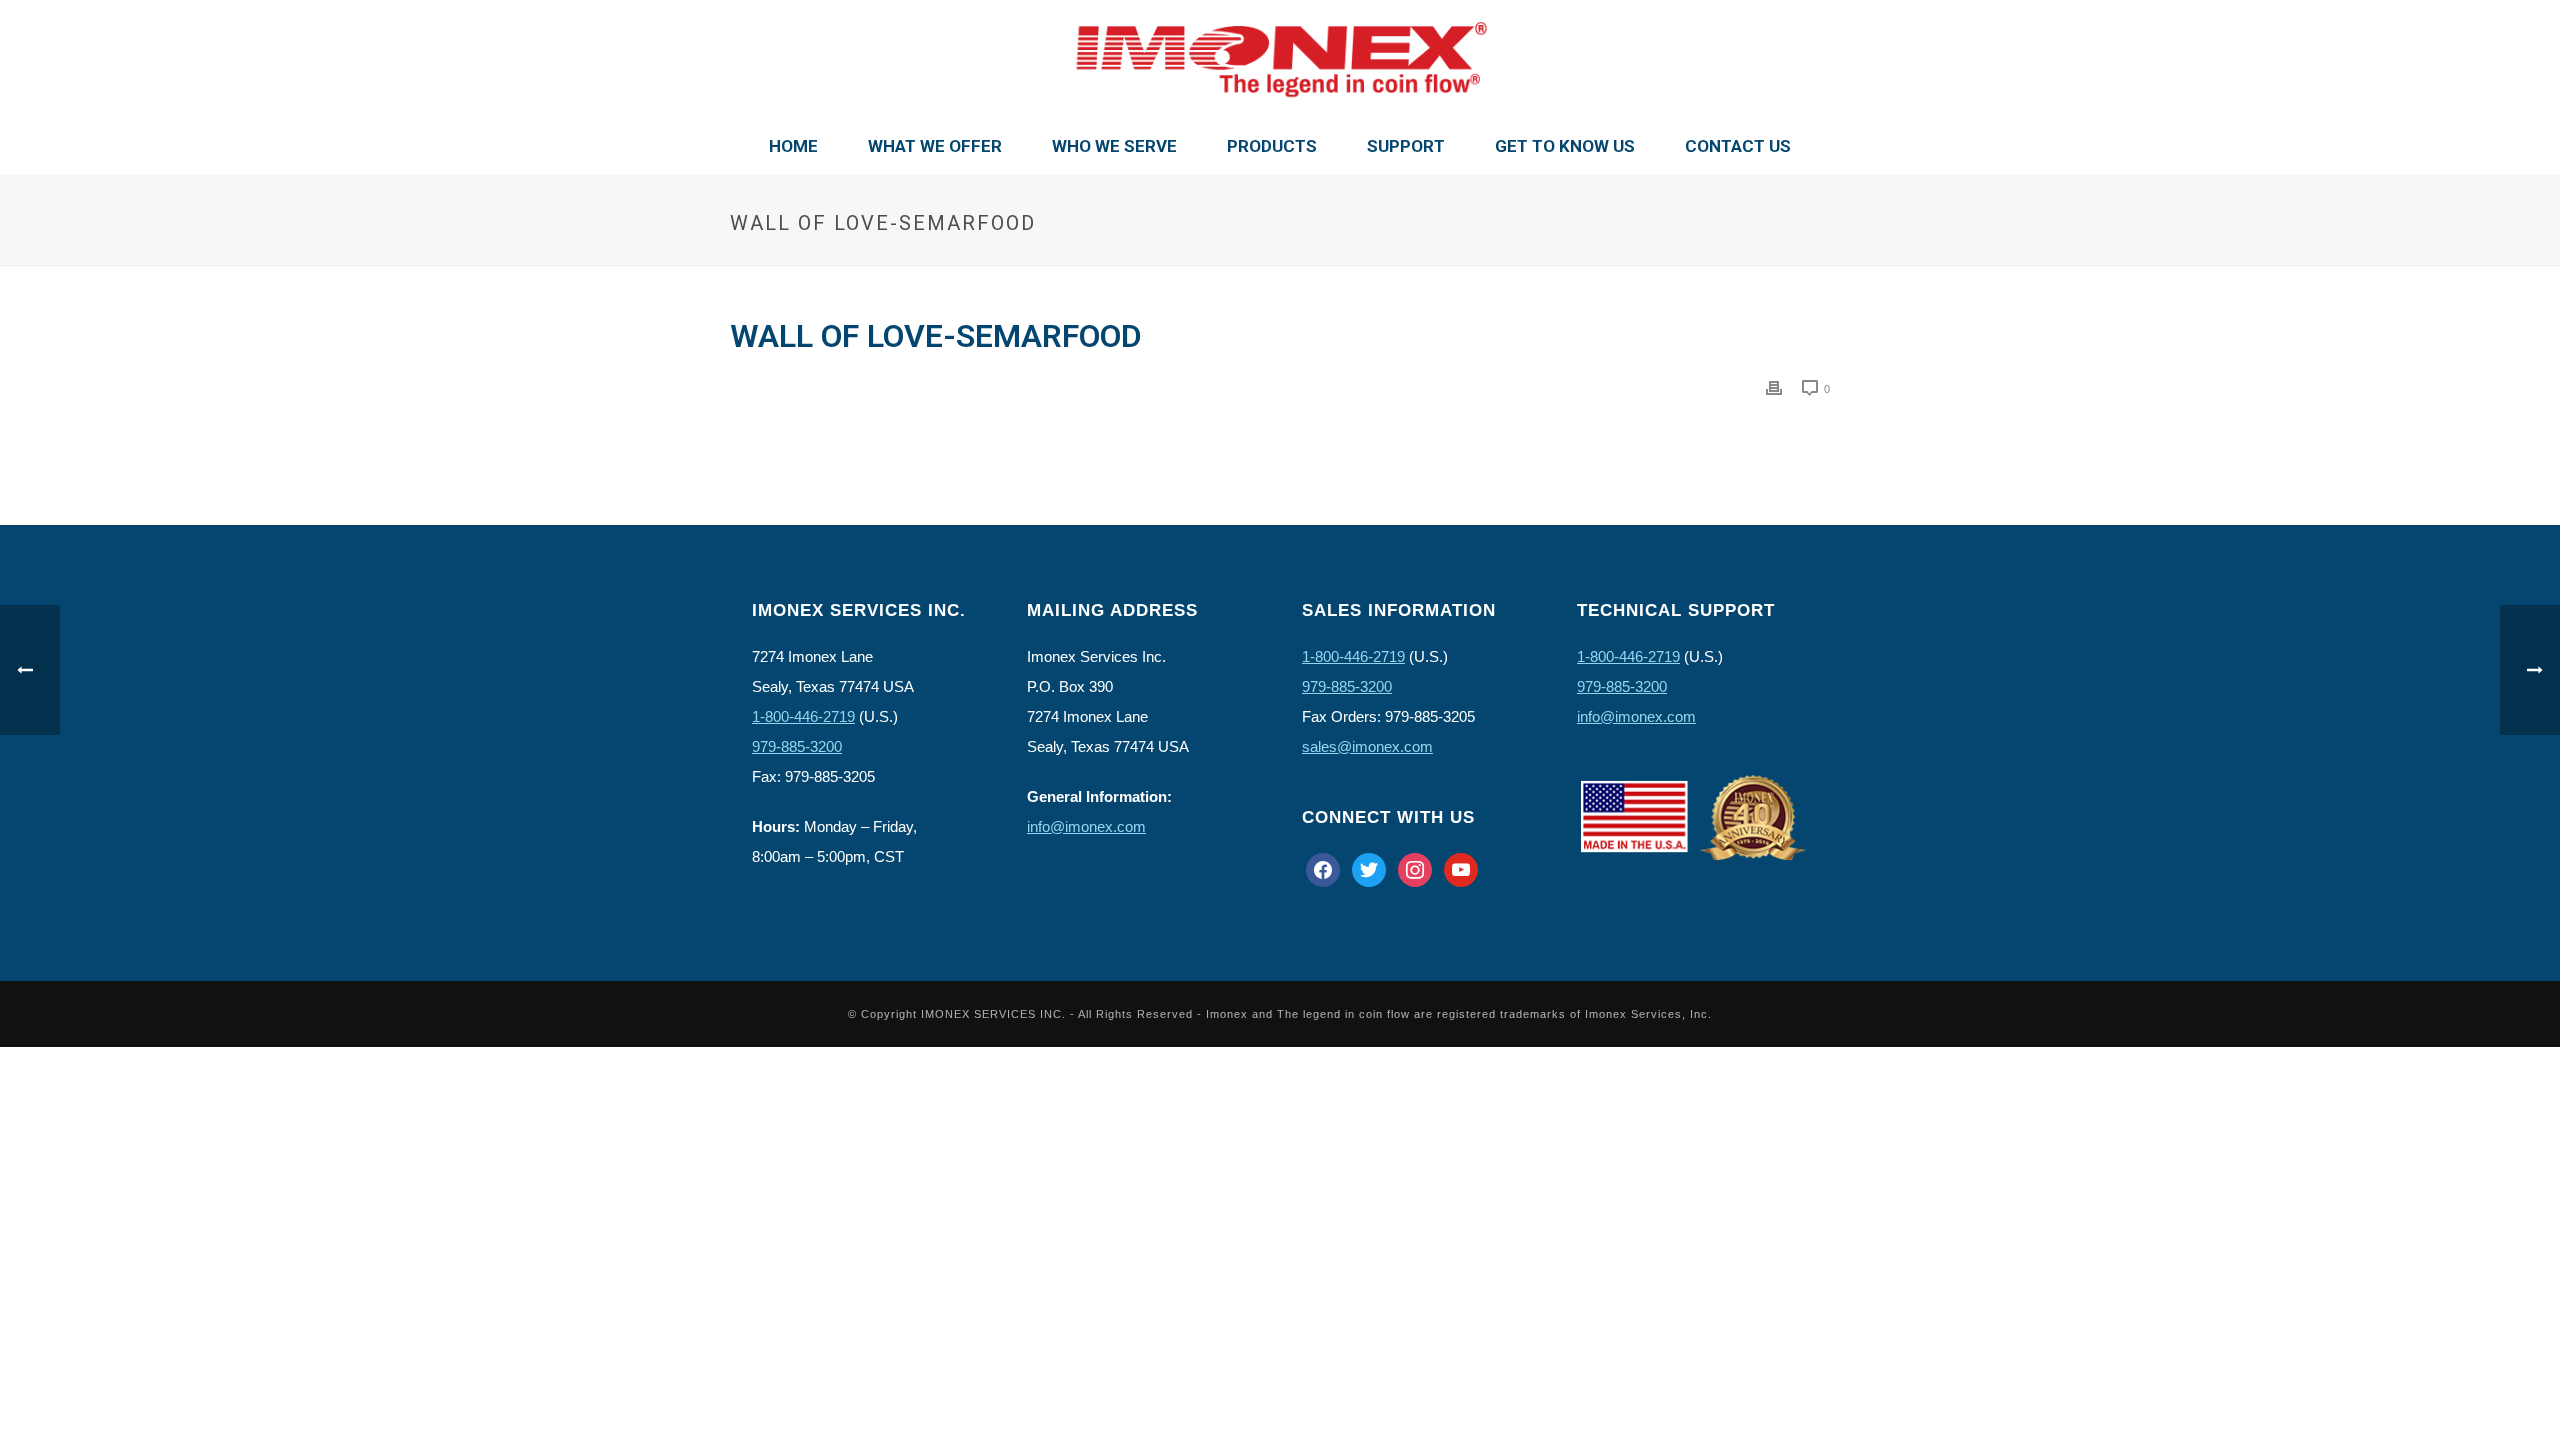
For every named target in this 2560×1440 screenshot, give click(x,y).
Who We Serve (1114, 146)
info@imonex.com (1086, 826)
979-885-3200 (797, 746)
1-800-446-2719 (803, 716)
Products (1272, 146)
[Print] (1774, 388)
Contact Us (1738, 146)
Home (793, 146)
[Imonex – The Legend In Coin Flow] (1280, 60)
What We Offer (935, 146)
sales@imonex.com (1367, 746)
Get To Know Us (1565, 146)
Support (1406, 146)
